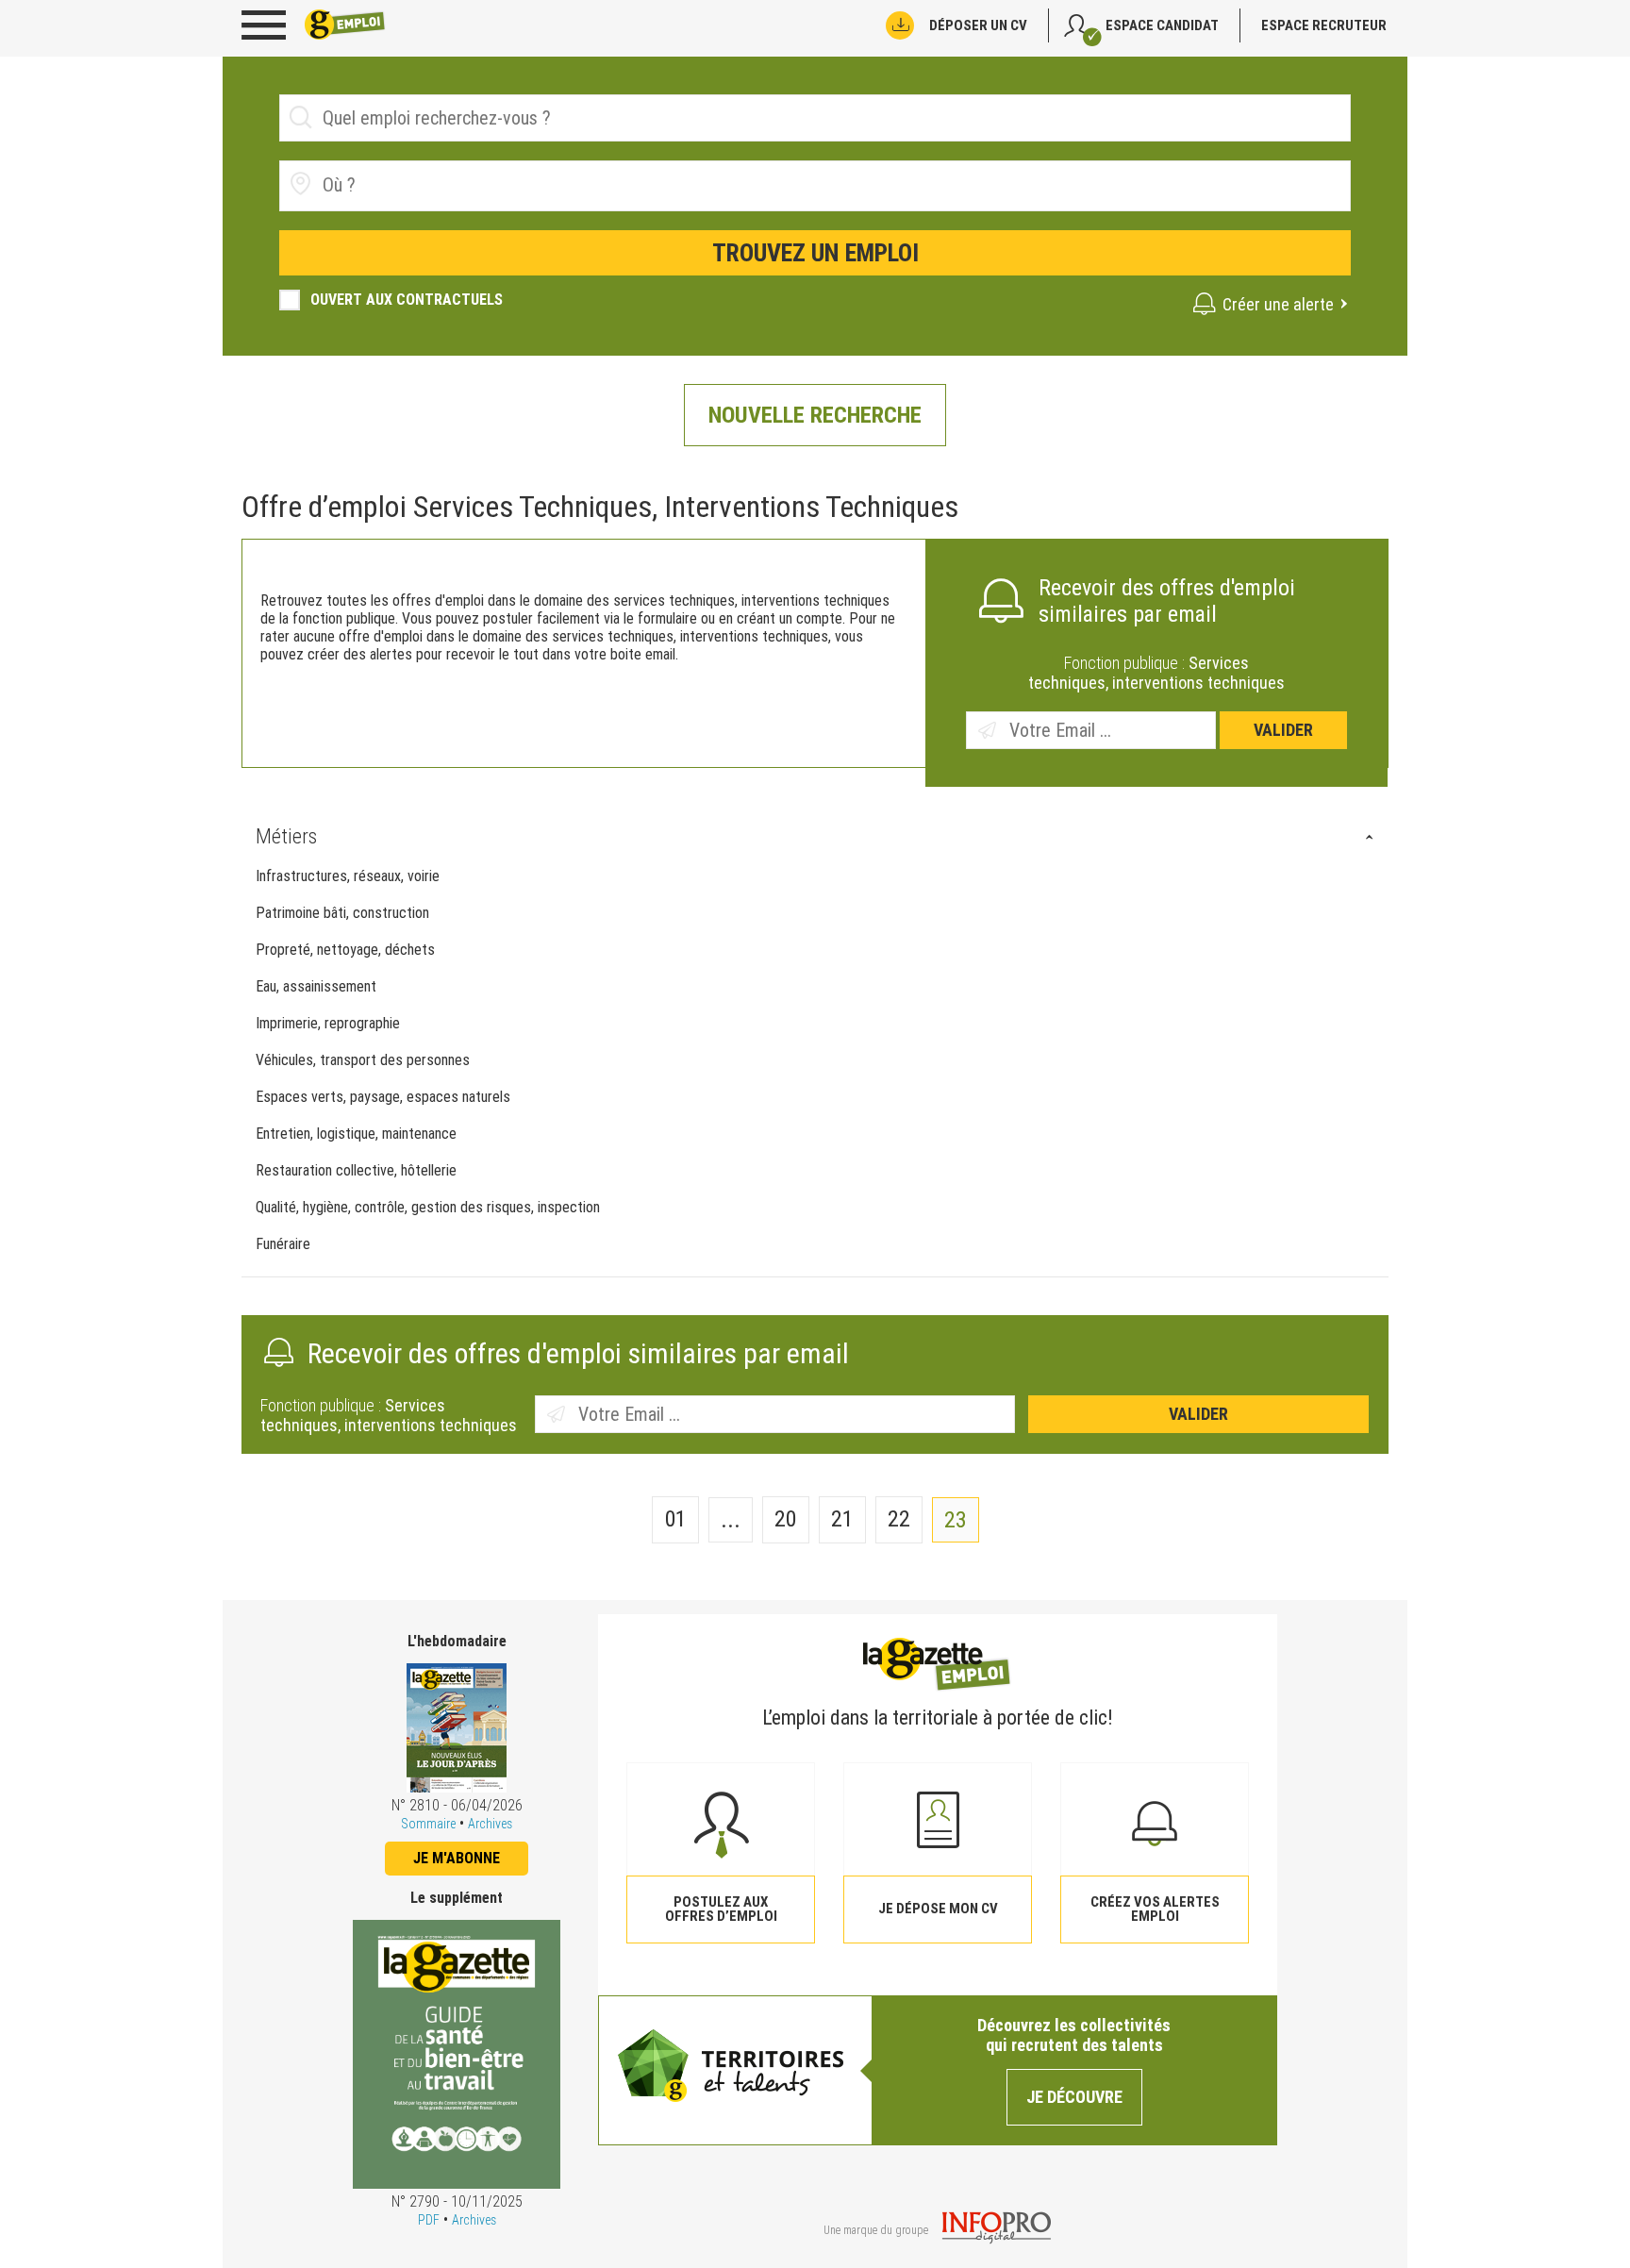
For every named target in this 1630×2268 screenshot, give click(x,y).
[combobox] (815, 186)
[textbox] (429, 185)
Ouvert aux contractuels (407, 300)
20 (785, 1519)
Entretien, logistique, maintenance (356, 1134)
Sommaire (428, 1824)
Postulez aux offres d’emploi (721, 1909)
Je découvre (1074, 2097)
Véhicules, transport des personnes (363, 1060)
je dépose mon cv (938, 1909)
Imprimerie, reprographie (328, 1023)
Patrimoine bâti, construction (342, 913)
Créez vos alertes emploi (1155, 1909)
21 (842, 1519)
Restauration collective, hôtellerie (356, 1170)
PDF (429, 2220)
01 (675, 1519)
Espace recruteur (1324, 25)
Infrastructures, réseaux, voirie (348, 876)
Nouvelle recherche (815, 415)
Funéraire (283, 1244)
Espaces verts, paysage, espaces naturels (383, 1097)
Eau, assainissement (316, 986)
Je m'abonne (457, 1858)
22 (899, 1519)
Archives (490, 1824)
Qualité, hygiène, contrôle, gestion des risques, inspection (428, 1207)
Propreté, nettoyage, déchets (345, 950)
